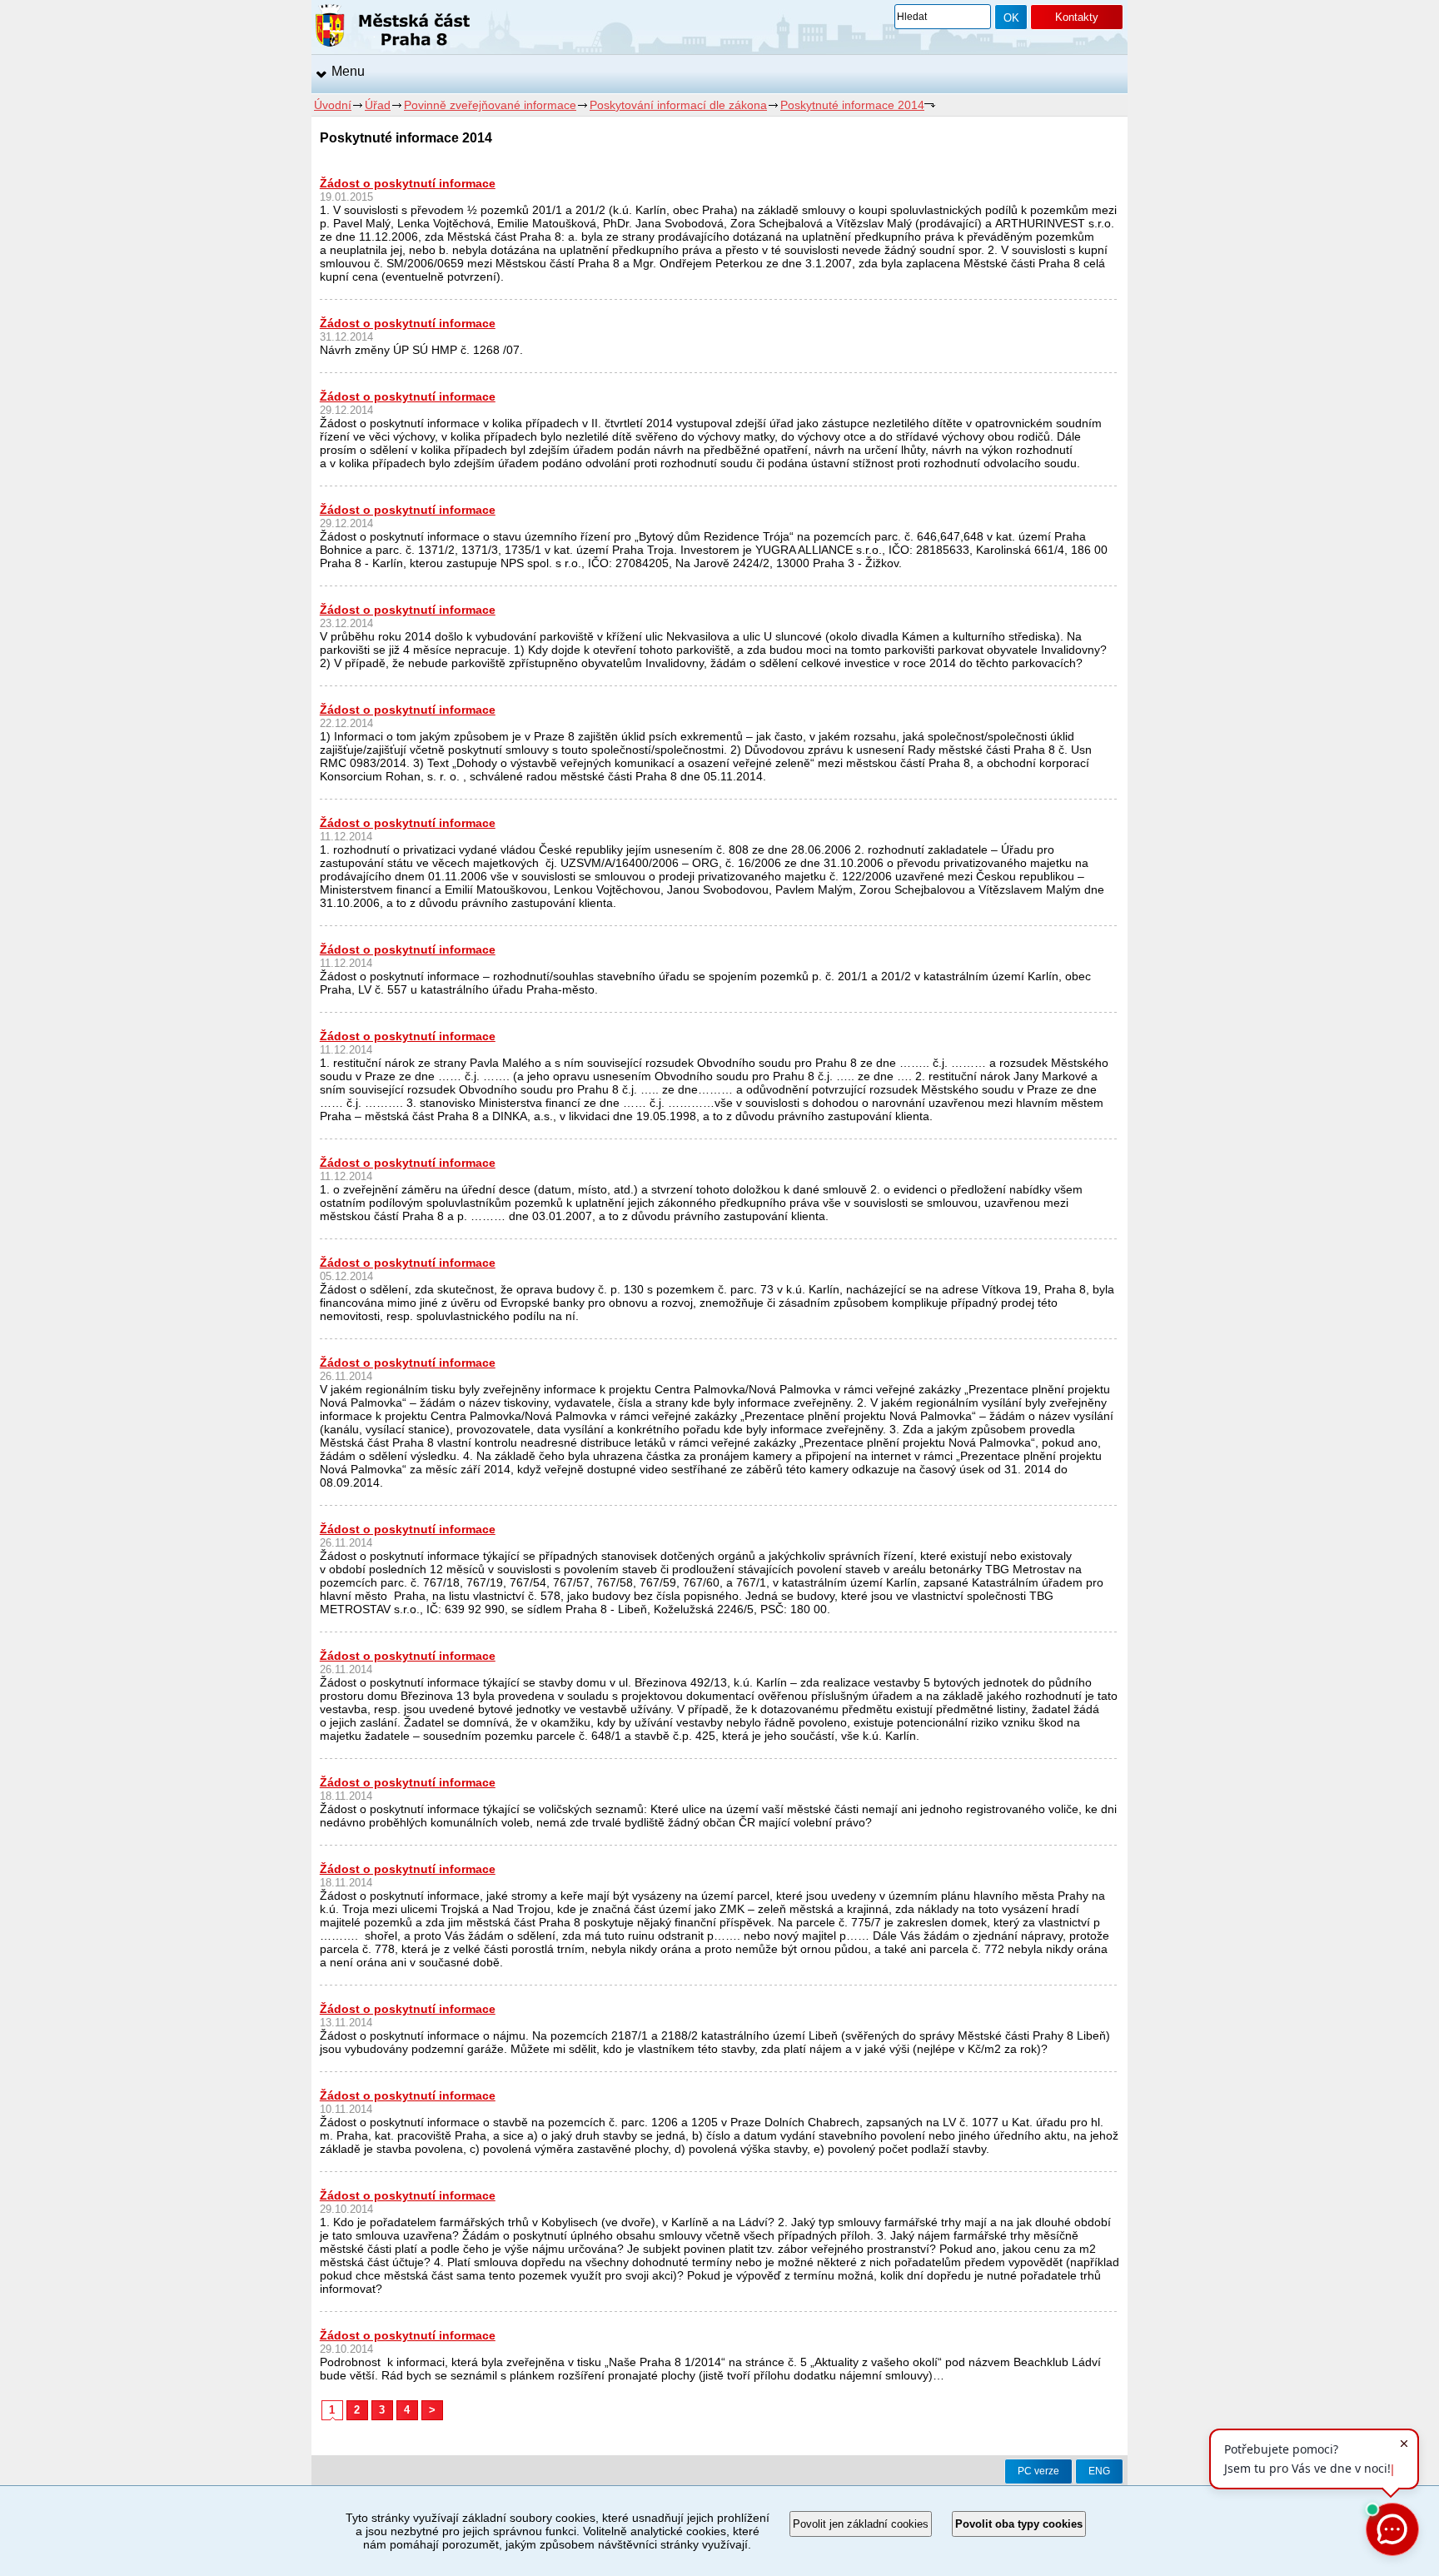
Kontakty (1077, 17)
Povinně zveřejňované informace (490, 105)
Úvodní (333, 105)
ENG (1099, 2471)
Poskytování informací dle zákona (678, 105)
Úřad (378, 105)
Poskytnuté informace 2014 (852, 105)
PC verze (1038, 2471)
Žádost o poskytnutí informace (408, 183)
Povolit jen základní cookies (861, 2524)
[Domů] (393, 28)
